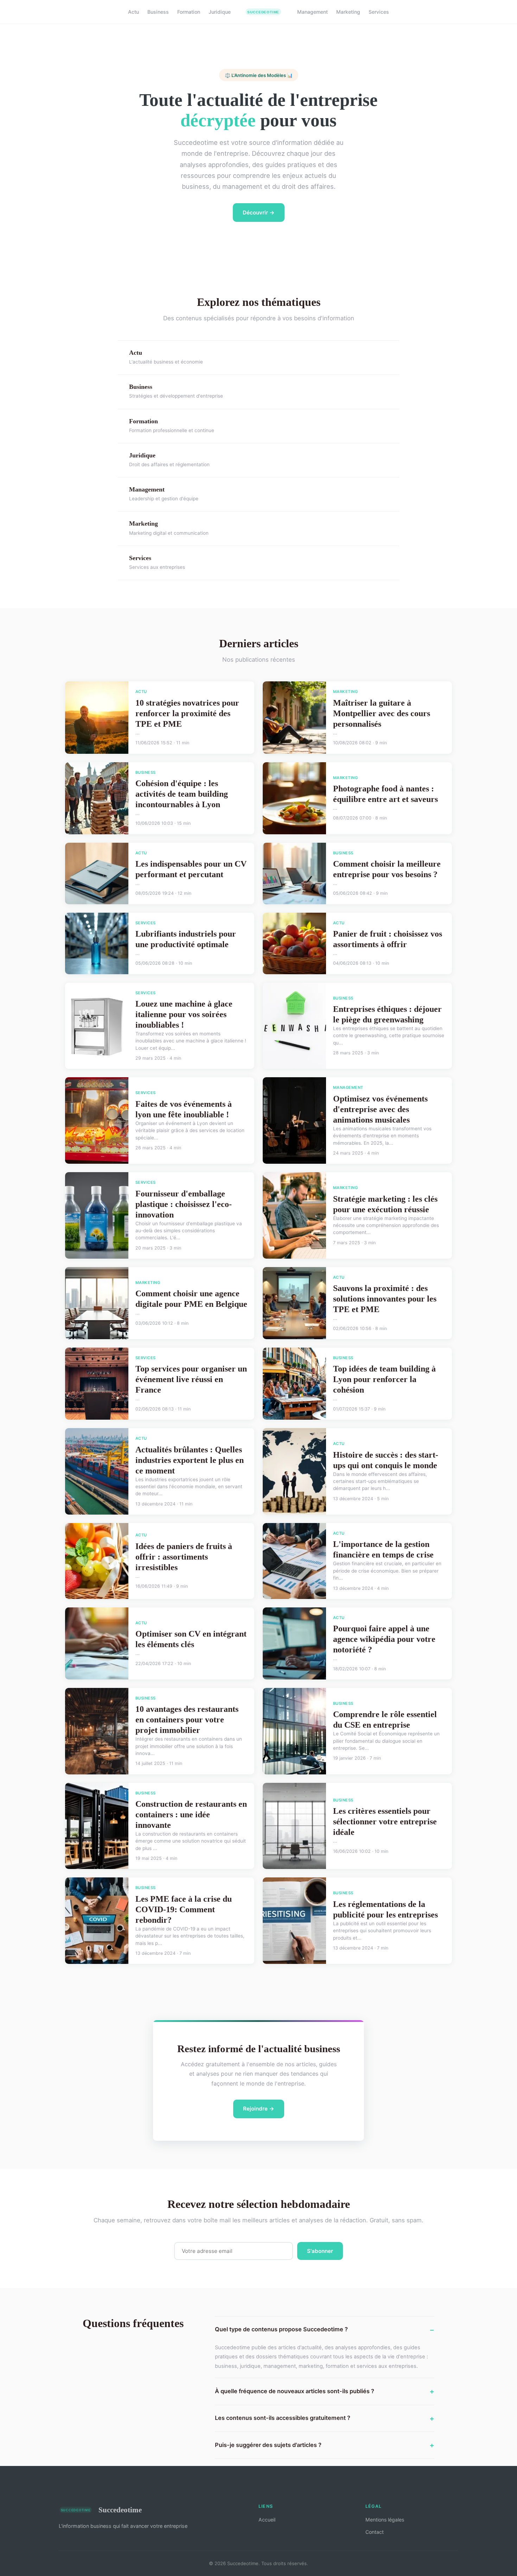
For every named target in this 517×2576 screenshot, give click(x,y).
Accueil (267, 2520)
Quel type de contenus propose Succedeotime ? (281, 2329)
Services (379, 12)
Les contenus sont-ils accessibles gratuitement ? (283, 2418)
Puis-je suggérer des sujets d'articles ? (268, 2445)
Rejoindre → (259, 2109)
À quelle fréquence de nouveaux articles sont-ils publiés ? (295, 2391)
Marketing (348, 12)
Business (158, 12)
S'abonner (320, 2251)
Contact (375, 2532)
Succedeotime (120, 2510)
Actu (133, 12)
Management (312, 12)
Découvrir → (259, 213)
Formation (189, 12)
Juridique (220, 12)
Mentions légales (385, 2520)
